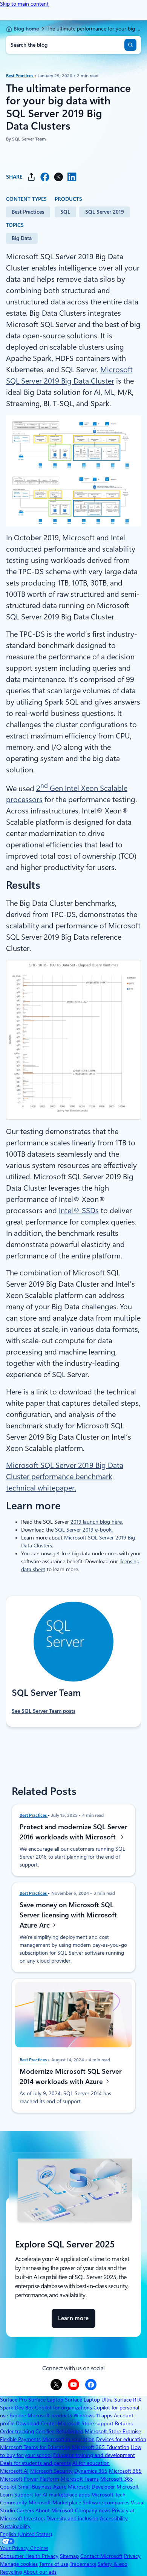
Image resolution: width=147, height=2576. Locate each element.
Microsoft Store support (86, 2423)
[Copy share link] (31, 177)
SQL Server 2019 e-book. (84, 1530)
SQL (65, 212)
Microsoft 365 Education (101, 2447)
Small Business (35, 2487)
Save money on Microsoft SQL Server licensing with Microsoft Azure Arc (68, 1915)
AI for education (91, 2463)
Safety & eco (113, 2564)
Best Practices (20, 75)
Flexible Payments (20, 2439)
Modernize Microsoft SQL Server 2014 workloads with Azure (71, 2076)
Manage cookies (19, 2564)
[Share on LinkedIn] (72, 177)
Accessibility (114, 2518)
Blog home (26, 29)
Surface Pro (13, 2400)
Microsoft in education (68, 2439)
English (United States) (26, 2534)
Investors (34, 2518)
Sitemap (69, 2556)
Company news (93, 2510)
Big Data (22, 238)
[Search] (130, 45)
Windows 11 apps (93, 2415)
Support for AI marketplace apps (52, 2495)
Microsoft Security (51, 2471)
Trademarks (83, 2564)
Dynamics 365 (91, 2471)
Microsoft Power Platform (30, 2479)
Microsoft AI (14, 2471)
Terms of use (54, 2564)
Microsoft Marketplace (55, 2503)
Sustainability (15, 2526)
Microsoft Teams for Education (35, 2447)
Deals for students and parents (35, 2463)
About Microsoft (54, 2510)
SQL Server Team (29, 139)
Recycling (11, 2572)
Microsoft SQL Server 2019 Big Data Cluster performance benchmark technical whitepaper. (65, 1477)
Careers (25, 2510)
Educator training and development (94, 2455)
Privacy (132, 2556)
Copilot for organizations (64, 2408)
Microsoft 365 (125, 2471)
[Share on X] (58, 177)
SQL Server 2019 (105, 212)
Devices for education (121, 2439)
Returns (124, 2423)
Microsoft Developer (91, 2487)
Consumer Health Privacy (29, 2556)
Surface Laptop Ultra (89, 2400)
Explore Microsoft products (41, 2415)
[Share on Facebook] (45, 177)
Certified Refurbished (59, 2431)
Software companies (106, 2503)
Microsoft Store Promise (113, 2431)
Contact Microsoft (101, 2556)
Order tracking (17, 2431)
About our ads (40, 2572)
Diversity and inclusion (72, 2518)
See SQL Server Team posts (44, 1711)
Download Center (36, 2423)
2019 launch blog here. (97, 1522)
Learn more (73, 2321)
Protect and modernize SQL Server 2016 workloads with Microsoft (73, 1831)
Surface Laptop (46, 2400)
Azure (60, 2487)
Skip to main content (24, 4)
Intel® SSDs (79, 1211)
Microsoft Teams (80, 2479)
